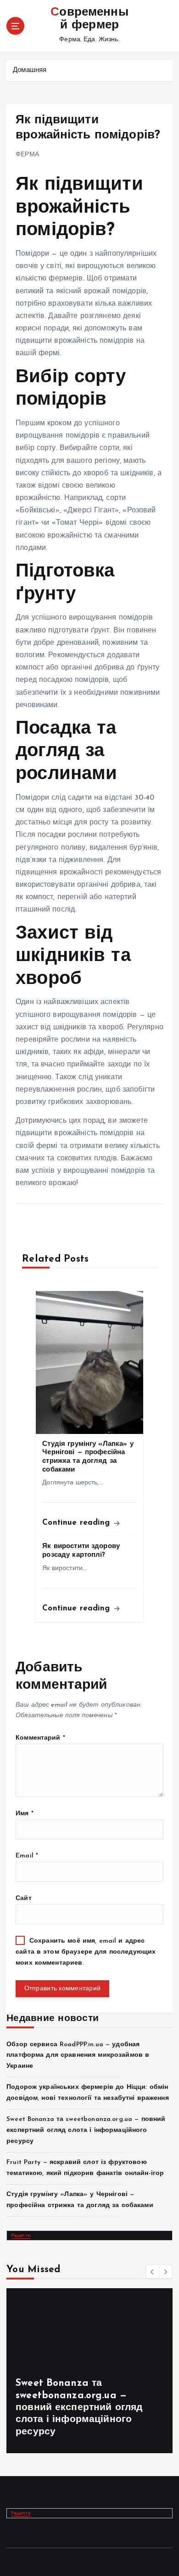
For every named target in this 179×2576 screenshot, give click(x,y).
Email (27, 1856)
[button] (152, 2272)
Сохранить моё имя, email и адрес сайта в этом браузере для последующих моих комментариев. (86, 1952)
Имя (25, 1814)
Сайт (24, 1898)
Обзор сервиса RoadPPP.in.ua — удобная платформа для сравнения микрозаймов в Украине (78, 2056)
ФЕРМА (27, 155)
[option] (89, 2371)
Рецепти (21, 2235)
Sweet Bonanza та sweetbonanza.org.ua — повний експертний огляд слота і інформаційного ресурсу (86, 2130)
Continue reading (77, 1523)
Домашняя (30, 70)
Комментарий (40, 1738)
